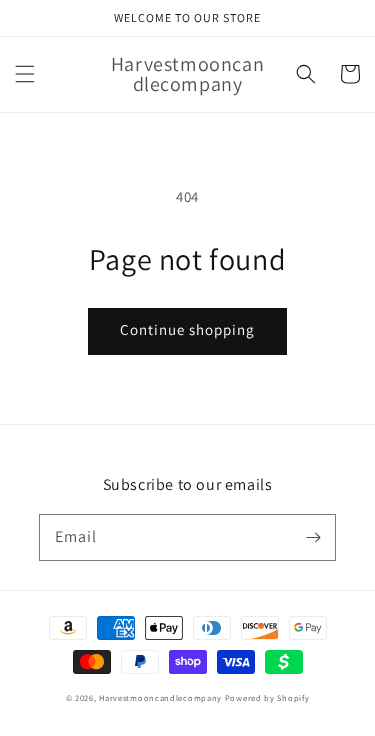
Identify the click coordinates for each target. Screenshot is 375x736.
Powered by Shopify (267, 697)
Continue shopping (187, 329)
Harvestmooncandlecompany (160, 697)
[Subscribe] (313, 537)
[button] (25, 74)
